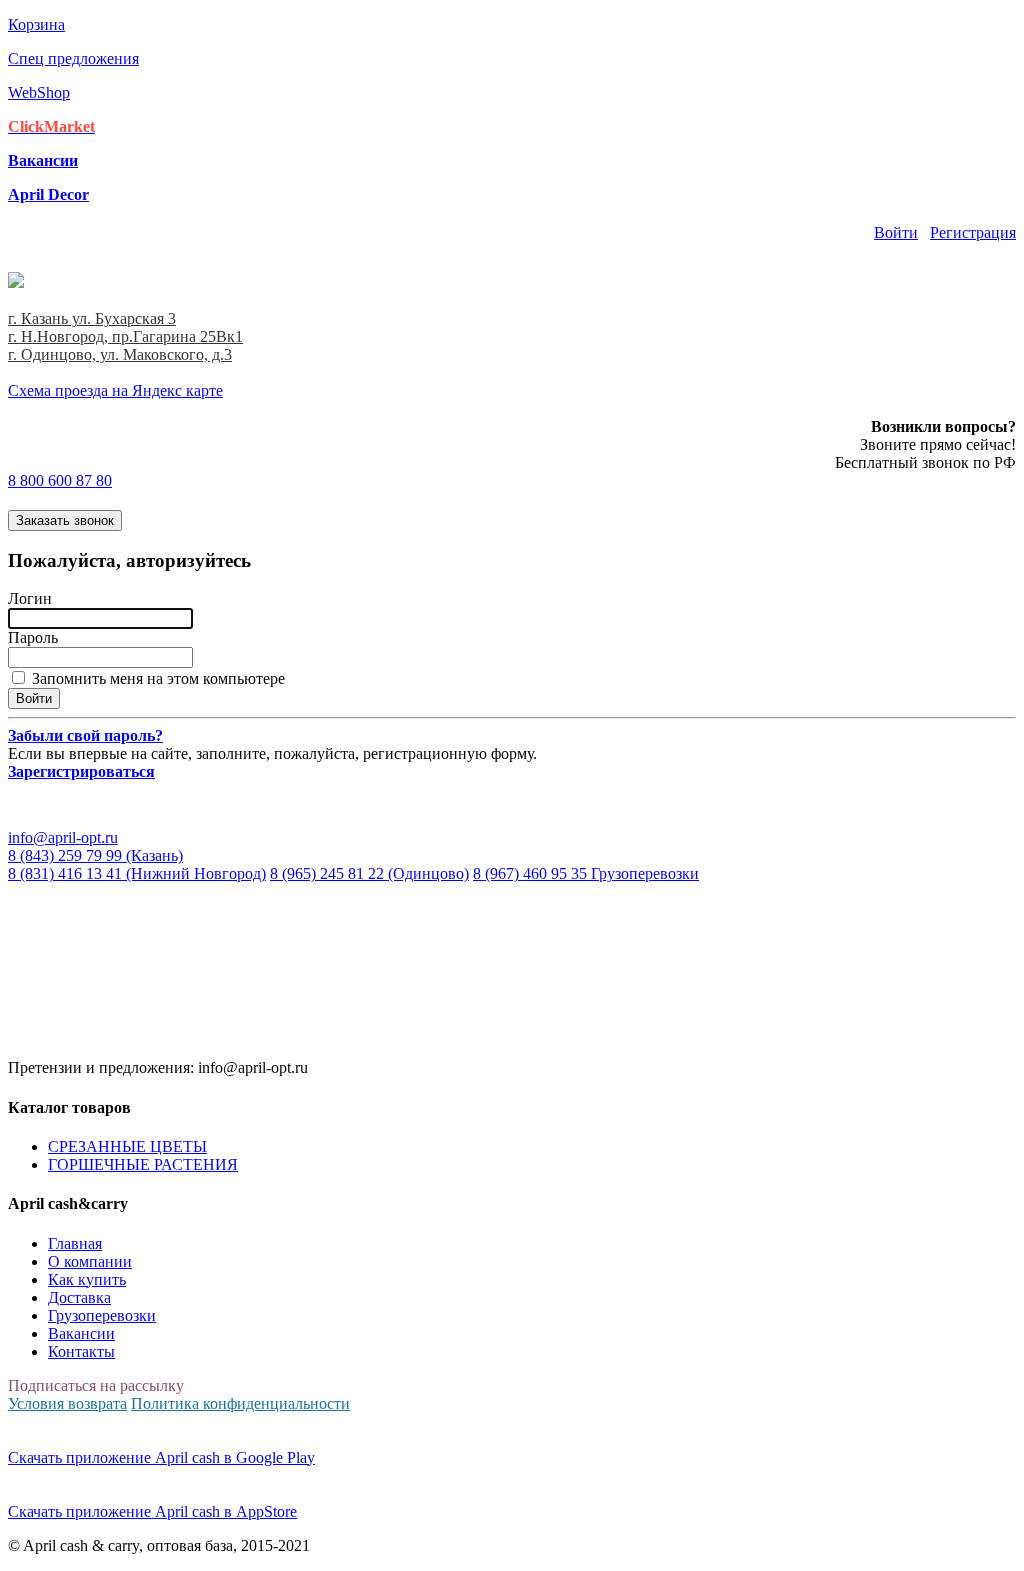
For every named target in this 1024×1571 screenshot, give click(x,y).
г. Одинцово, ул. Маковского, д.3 (120, 354)
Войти (896, 232)
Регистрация (973, 232)
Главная (75, 1243)
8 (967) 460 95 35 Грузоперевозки (586, 873)
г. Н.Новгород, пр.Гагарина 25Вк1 (125, 336)
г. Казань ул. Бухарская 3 (92, 318)
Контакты (81, 1351)
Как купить (87, 1279)
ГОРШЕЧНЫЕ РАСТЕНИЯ (143, 1164)
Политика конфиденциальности (240, 1403)
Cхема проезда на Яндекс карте (115, 390)
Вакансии (81, 1333)
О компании (90, 1261)
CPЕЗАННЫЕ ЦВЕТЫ (127, 1146)
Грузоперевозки (102, 1315)
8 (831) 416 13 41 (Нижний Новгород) (137, 873)
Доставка (79, 1297)
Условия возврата (67, 1403)
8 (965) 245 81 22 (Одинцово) (369, 873)
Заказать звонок (65, 520)
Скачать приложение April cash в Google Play (161, 1457)
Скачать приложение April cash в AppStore (152, 1511)
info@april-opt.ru (63, 837)
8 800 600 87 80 (60, 480)
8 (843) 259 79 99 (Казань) (95, 855)
